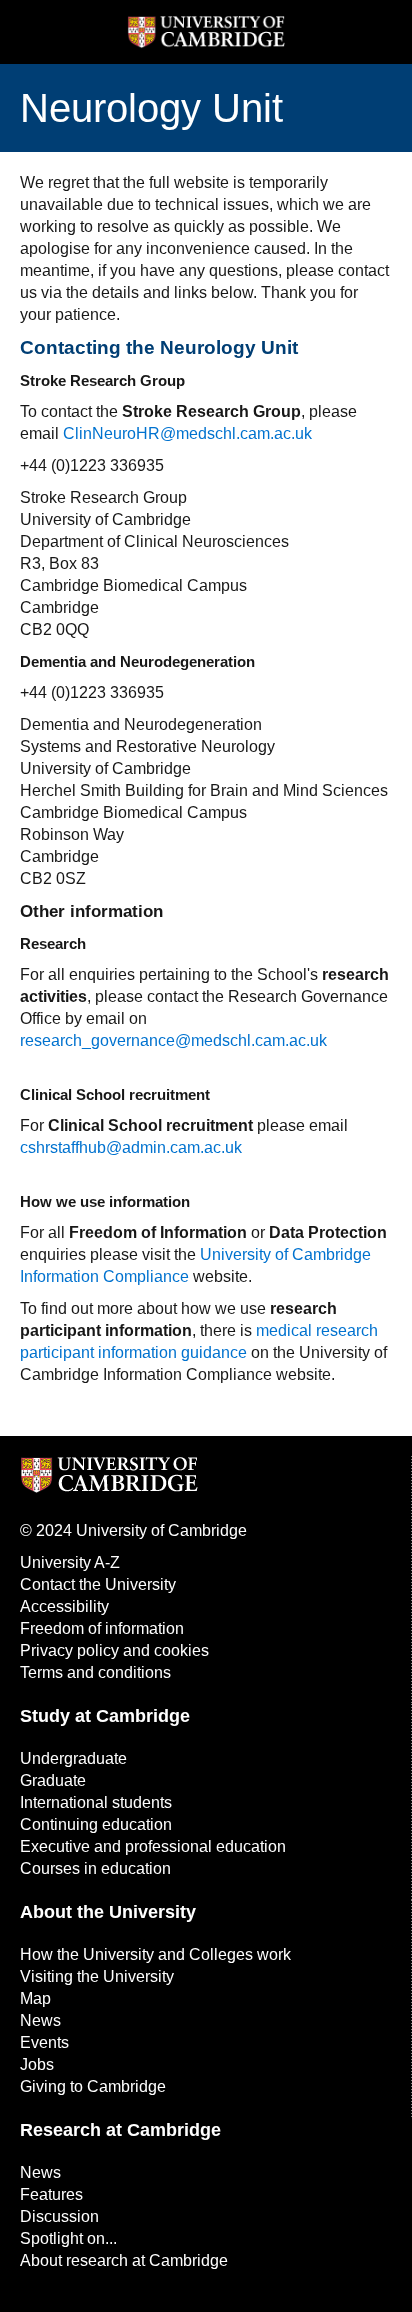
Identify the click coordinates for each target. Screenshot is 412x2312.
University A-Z (70, 1562)
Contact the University (98, 1584)
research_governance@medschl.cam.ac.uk (173, 1040)
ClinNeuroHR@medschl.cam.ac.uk (187, 433)
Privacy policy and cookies (114, 1650)
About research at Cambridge (124, 2260)
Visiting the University (97, 1976)
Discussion (59, 2216)
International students (96, 1802)
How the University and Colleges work (155, 1954)
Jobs (37, 2064)
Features (51, 2194)
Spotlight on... (68, 2238)
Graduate (53, 1780)
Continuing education (96, 1824)
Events (44, 2042)
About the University (108, 1912)
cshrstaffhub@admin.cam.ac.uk (131, 1147)
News (40, 2020)
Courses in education (95, 1868)
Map (35, 1998)
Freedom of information (102, 1628)
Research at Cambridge (120, 2130)
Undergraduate (73, 1758)
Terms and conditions (95, 1672)
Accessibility (64, 1606)
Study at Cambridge (105, 1716)
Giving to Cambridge (93, 2086)
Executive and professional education (153, 1846)
